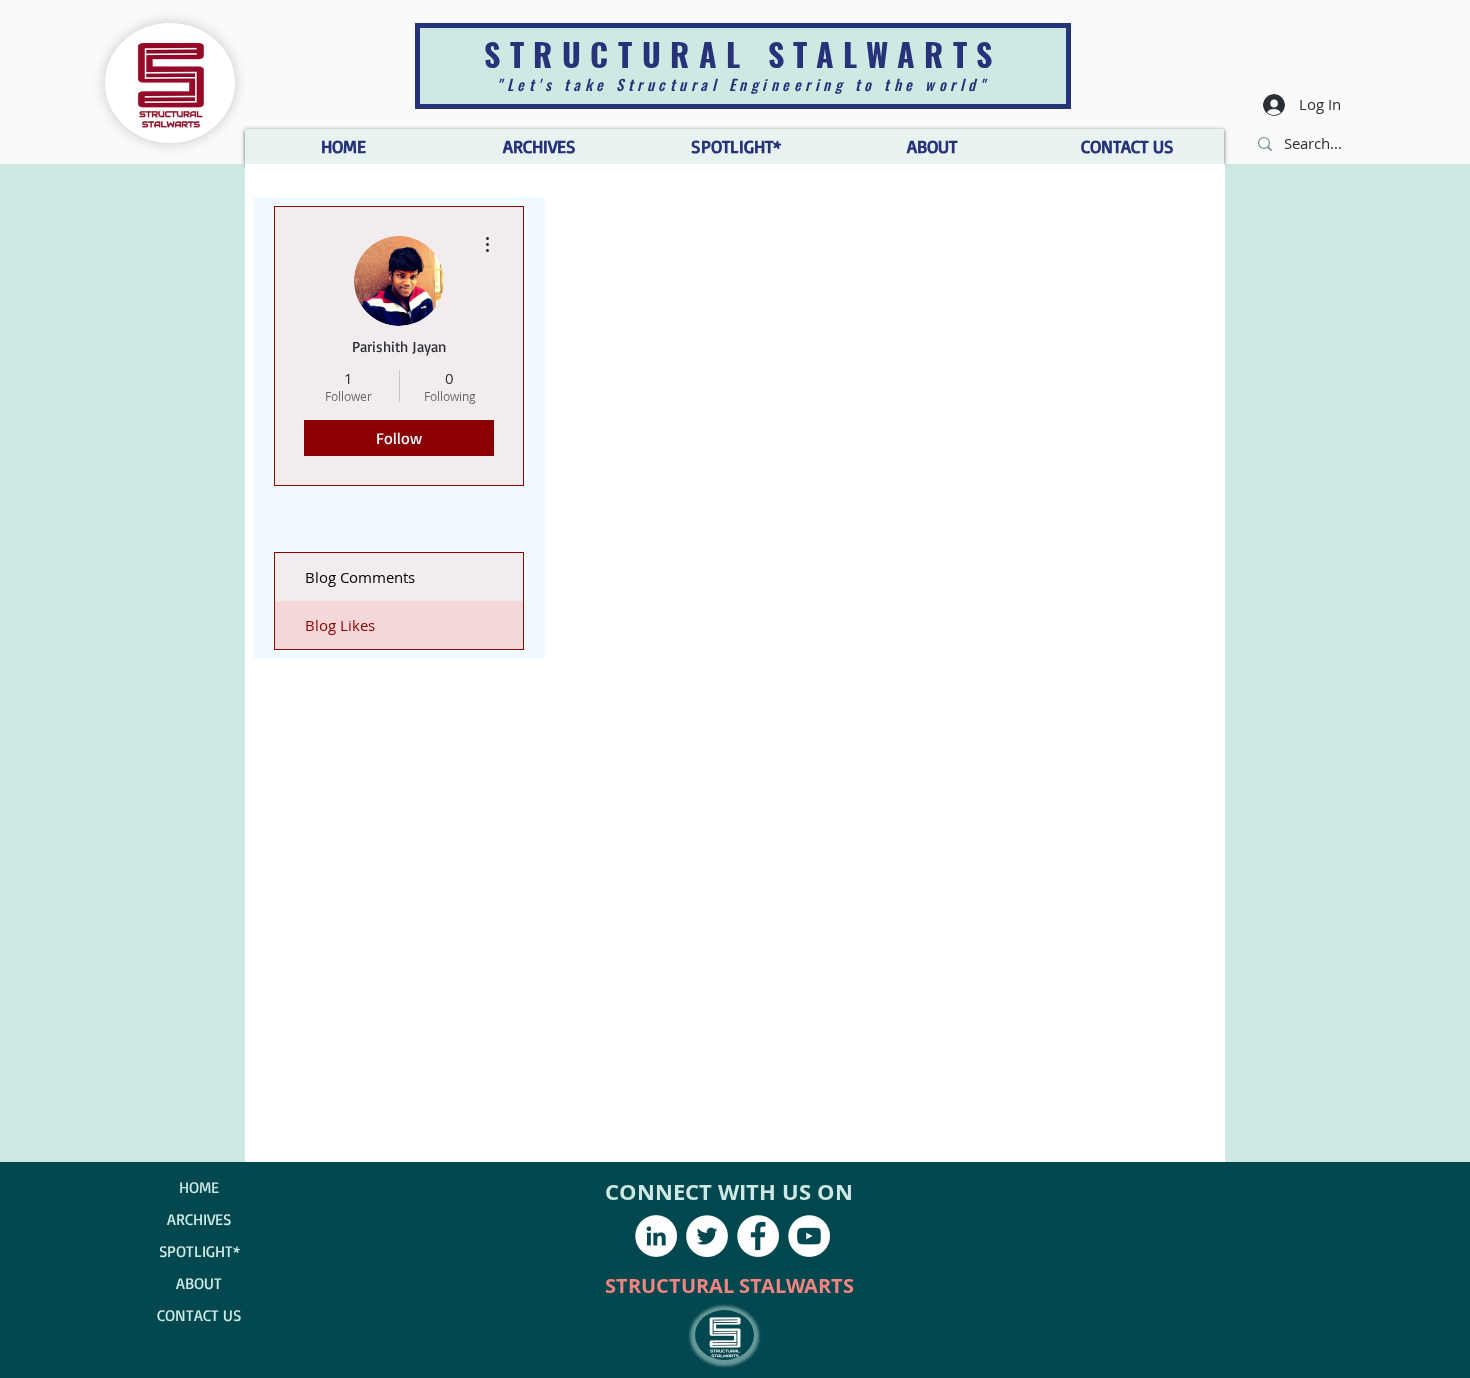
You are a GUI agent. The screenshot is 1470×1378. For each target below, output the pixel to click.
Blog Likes (340, 625)
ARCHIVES (199, 1219)
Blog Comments (360, 577)
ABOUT (199, 1283)
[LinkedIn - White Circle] (656, 1236)
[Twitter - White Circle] (707, 1236)
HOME (199, 1187)
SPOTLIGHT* (199, 1251)
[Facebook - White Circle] (758, 1236)
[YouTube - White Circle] (809, 1236)
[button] (931, 146)
